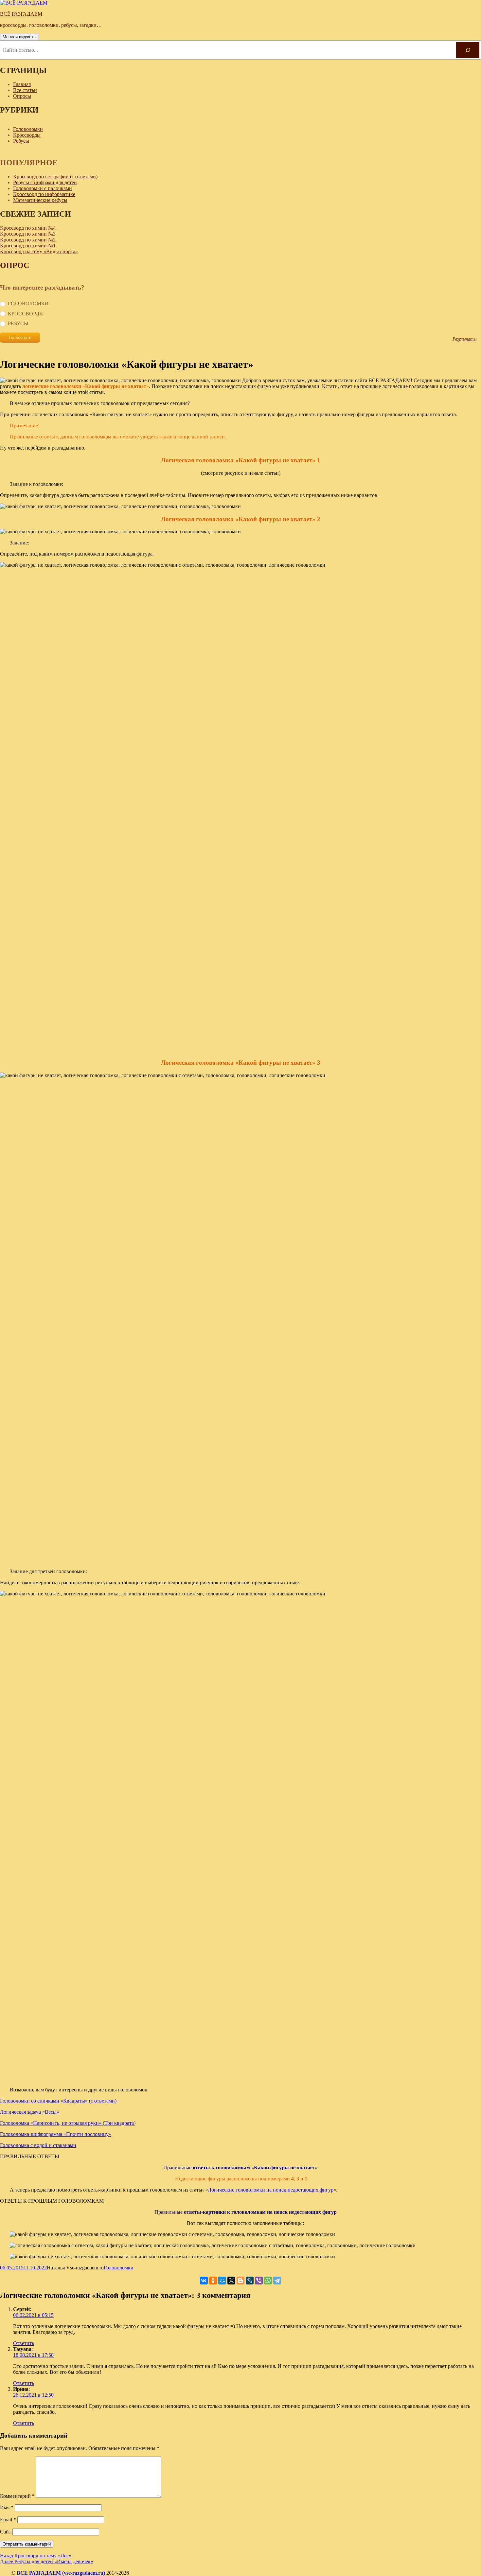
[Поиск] (468, 50)
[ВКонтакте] (204, 2281)
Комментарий (17, 2496)
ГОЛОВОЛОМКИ (28, 303)
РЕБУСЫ (18, 323)
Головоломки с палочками (43, 188)
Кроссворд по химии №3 (28, 234)
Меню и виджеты (19, 37)
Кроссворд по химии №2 (28, 240)
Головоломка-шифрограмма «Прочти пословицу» (56, 2134)
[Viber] (259, 2281)
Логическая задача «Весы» (30, 2112)
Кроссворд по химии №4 (28, 228)
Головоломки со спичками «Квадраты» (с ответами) (58, 2101)
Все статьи (25, 90)
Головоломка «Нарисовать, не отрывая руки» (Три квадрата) (68, 2123)
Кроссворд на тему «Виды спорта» (39, 251)
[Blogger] (240, 2281)
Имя (7, 2507)
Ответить (24, 2343)
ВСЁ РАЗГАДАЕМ (21, 14)
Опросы (22, 96)
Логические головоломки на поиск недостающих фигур (271, 2190)
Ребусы (21, 141)
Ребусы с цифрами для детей (45, 182)
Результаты (464, 339)
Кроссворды (27, 135)
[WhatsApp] (268, 2281)
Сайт (6, 2532)
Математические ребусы (40, 200)
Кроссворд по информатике (44, 194)
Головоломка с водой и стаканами (38, 2145)
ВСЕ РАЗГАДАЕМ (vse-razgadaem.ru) (61, 2573)
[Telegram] (277, 2281)
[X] (231, 2281)
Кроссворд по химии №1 (28, 246)
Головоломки (28, 129)
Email (8, 2520)
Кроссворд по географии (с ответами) (55, 177)
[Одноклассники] (213, 2281)
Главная (22, 84)
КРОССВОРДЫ (26, 314)
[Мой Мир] (222, 2281)
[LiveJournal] (250, 2281)
